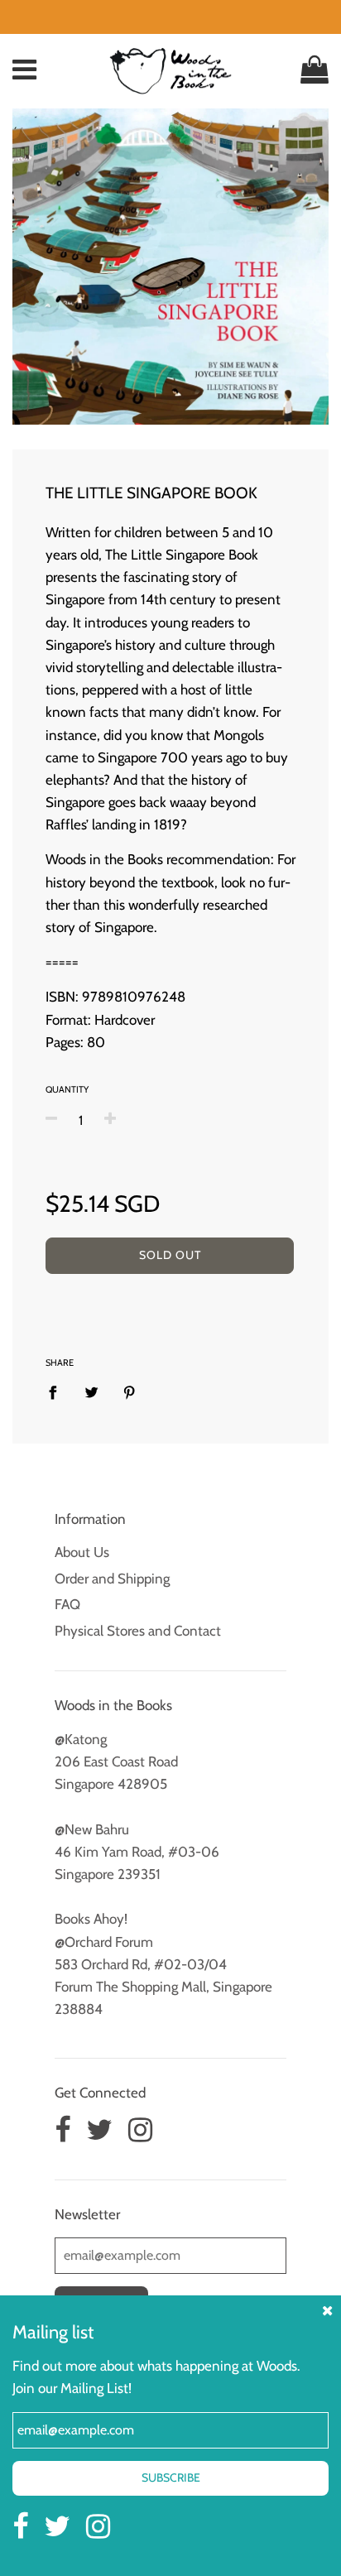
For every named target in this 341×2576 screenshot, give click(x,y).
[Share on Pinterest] (130, 1391)
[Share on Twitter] (91, 1391)
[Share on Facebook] (58, 1391)
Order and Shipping (112, 1579)
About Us (82, 1552)
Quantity (67, 1089)
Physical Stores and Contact (138, 1631)
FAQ (67, 1604)
